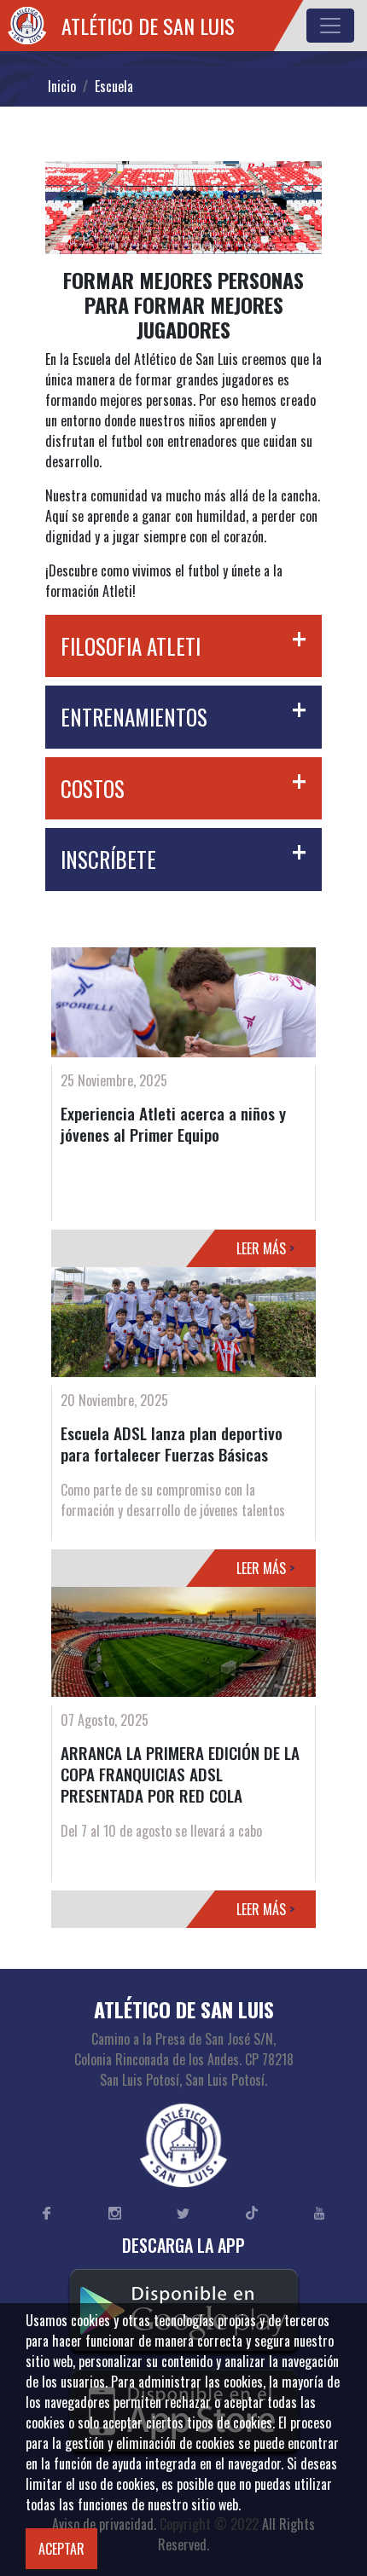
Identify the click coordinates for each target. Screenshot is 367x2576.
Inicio (62, 86)
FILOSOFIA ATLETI (131, 646)
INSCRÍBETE (108, 859)
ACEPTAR (61, 2549)
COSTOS (93, 788)
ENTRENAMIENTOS (134, 717)
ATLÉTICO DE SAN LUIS (148, 26)
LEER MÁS (265, 1248)
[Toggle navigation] (330, 26)
